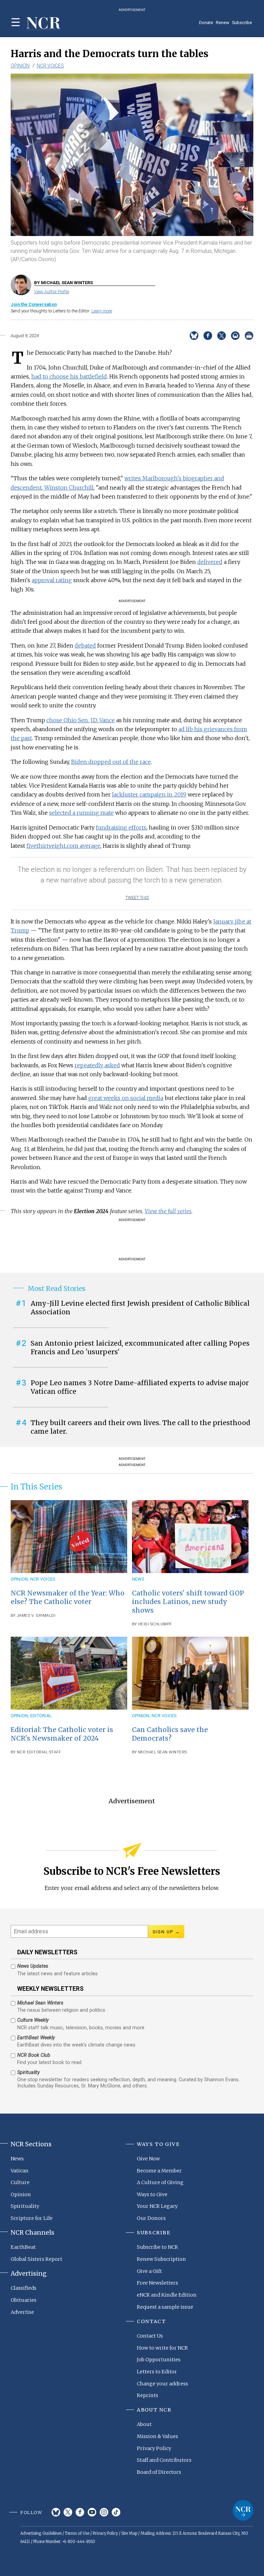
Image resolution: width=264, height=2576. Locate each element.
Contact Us (150, 2336)
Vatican (20, 2171)
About (144, 2424)
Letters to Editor (157, 2372)
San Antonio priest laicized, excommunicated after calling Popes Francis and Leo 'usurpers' (140, 1348)
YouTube (92, 2512)
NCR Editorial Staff (39, 1752)
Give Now (148, 2159)
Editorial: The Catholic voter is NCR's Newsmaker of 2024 (62, 1734)
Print (249, 336)
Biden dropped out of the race (111, 762)
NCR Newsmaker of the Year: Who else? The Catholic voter (68, 1597)
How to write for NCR (162, 2348)
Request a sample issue (165, 2307)
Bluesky (56, 2512)
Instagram (104, 2512)
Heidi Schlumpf (155, 1624)
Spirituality (25, 2206)
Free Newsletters (157, 2283)
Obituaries (24, 2300)
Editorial (41, 1716)
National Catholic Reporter (243, 2510)
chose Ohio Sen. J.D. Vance (81, 720)
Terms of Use (77, 2533)
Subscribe (242, 23)
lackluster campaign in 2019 (149, 794)
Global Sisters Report (36, 2259)
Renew (223, 23)
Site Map (129, 2533)
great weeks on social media (126, 1098)
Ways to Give (152, 2194)
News (138, 1579)
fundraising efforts (121, 827)
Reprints (147, 2395)
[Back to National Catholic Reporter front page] (44, 24)
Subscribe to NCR (157, 2247)
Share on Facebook (208, 336)
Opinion (20, 66)
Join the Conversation (34, 304)
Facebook (80, 2512)
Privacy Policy (154, 2448)
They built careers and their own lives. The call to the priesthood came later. (140, 1427)
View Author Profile (52, 292)
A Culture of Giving (160, 2182)
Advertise (22, 2312)
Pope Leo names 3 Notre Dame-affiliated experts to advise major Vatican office (140, 1387)
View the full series (168, 1211)
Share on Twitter (222, 336)
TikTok (116, 2512)
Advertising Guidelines (41, 2533)
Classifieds (24, 2288)
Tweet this (137, 898)
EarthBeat (23, 2247)
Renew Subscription (161, 2259)
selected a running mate (81, 813)
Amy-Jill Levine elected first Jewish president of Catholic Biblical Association (140, 1308)
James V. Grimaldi (36, 1616)
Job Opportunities (159, 2360)
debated (85, 645)
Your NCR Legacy (157, 2206)
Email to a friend (235, 336)
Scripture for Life (32, 2218)
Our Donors (151, 2218)
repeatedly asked (97, 1065)
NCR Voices (50, 66)
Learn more (102, 311)
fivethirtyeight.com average (63, 846)
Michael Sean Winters (163, 1752)
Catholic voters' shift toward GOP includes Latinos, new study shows (188, 1602)
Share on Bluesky (194, 336)
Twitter (68, 2512)
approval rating (52, 580)
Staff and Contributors (164, 2460)
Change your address (162, 2384)
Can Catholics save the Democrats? (170, 1734)
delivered (210, 562)
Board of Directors (159, 2472)
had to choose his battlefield (69, 376)
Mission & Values (157, 2436)
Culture (20, 2182)
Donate (206, 23)
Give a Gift (149, 2271)
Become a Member (159, 2171)
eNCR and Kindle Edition (167, 2295)
